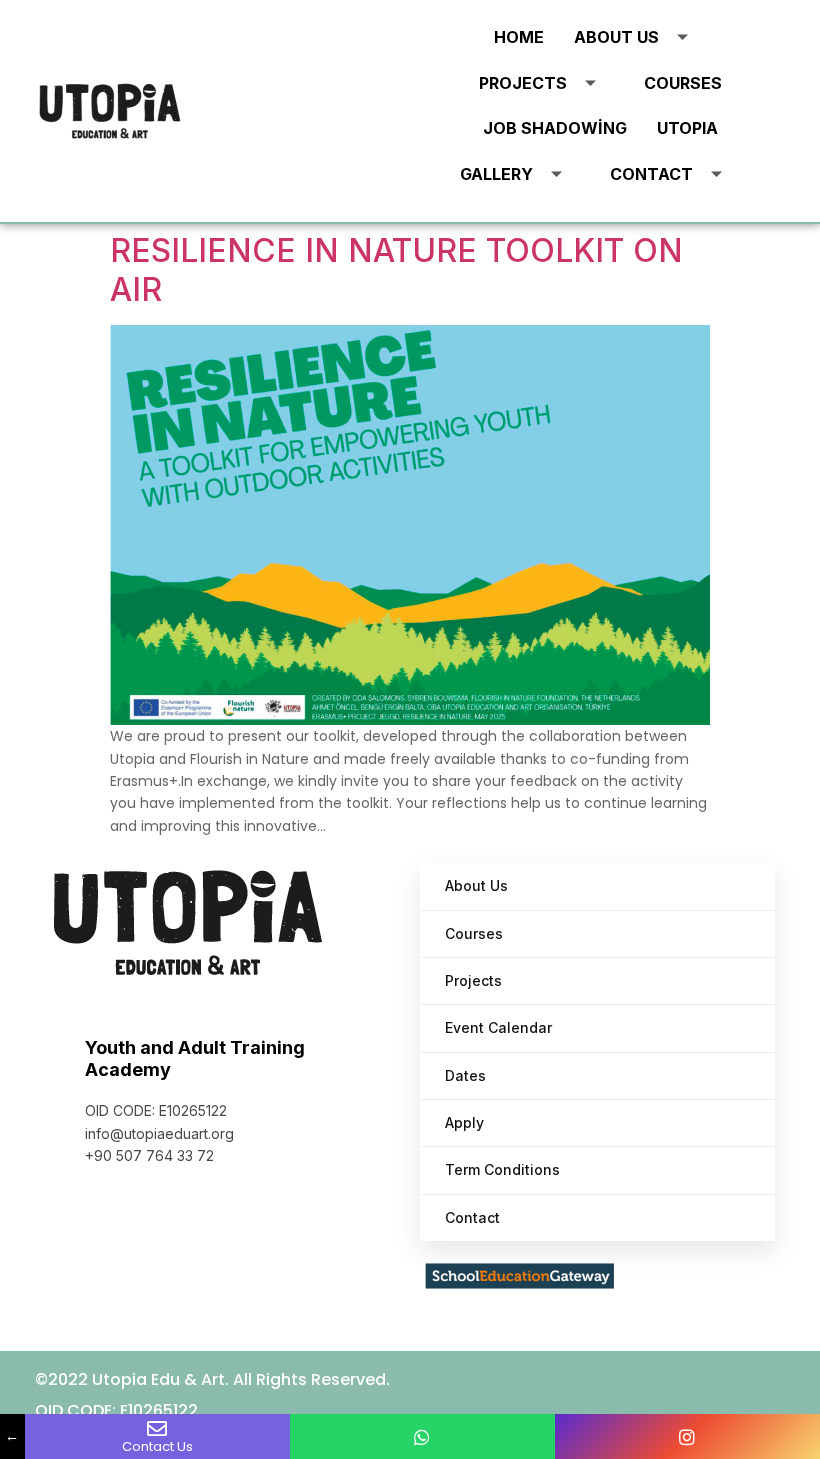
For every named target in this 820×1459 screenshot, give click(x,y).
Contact (651, 174)
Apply (464, 1122)
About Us (616, 37)
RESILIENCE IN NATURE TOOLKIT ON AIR (396, 269)
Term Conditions (502, 1169)
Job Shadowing (555, 128)
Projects (523, 83)
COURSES (683, 83)
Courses (474, 933)
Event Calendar (498, 1027)
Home (519, 37)
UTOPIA (687, 128)
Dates (465, 1075)
